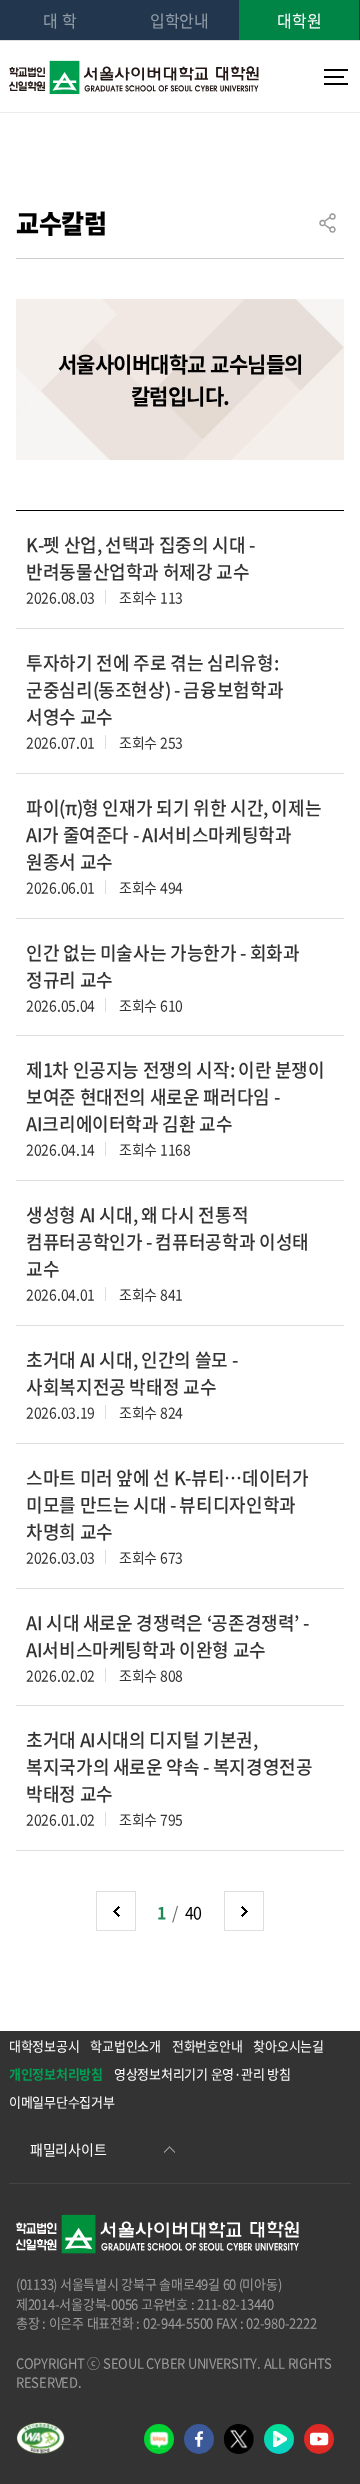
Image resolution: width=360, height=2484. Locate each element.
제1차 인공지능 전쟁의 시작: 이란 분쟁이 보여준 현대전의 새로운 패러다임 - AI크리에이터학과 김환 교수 (175, 1096)
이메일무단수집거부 (62, 2101)
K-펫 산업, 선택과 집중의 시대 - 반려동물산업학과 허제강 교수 (140, 558)
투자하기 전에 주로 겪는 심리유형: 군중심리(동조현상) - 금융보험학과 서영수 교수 (154, 689)
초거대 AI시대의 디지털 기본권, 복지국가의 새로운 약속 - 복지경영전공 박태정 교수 (169, 1766)
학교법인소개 (125, 2045)
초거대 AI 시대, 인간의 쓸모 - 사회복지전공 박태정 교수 (131, 1373)
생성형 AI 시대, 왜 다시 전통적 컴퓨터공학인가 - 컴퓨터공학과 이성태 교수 (167, 1241)
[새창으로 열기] (40, 2438)
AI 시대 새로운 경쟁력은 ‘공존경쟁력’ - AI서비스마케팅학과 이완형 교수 (167, 1636)
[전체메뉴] (332, 77)
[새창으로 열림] (159, 2439)
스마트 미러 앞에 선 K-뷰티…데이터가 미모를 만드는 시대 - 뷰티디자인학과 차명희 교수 (167, 1504)
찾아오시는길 (288, 2045)
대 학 (59, 20)
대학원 (299, 20)
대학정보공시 (44, 2045)
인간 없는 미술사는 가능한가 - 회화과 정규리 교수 (162, 966)
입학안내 (179, 20)
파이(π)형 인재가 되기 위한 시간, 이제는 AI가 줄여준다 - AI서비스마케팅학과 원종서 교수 (173, 834)
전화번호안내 (207, 2045)
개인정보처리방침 (56, 2073)
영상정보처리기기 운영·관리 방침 (202, 2073)
